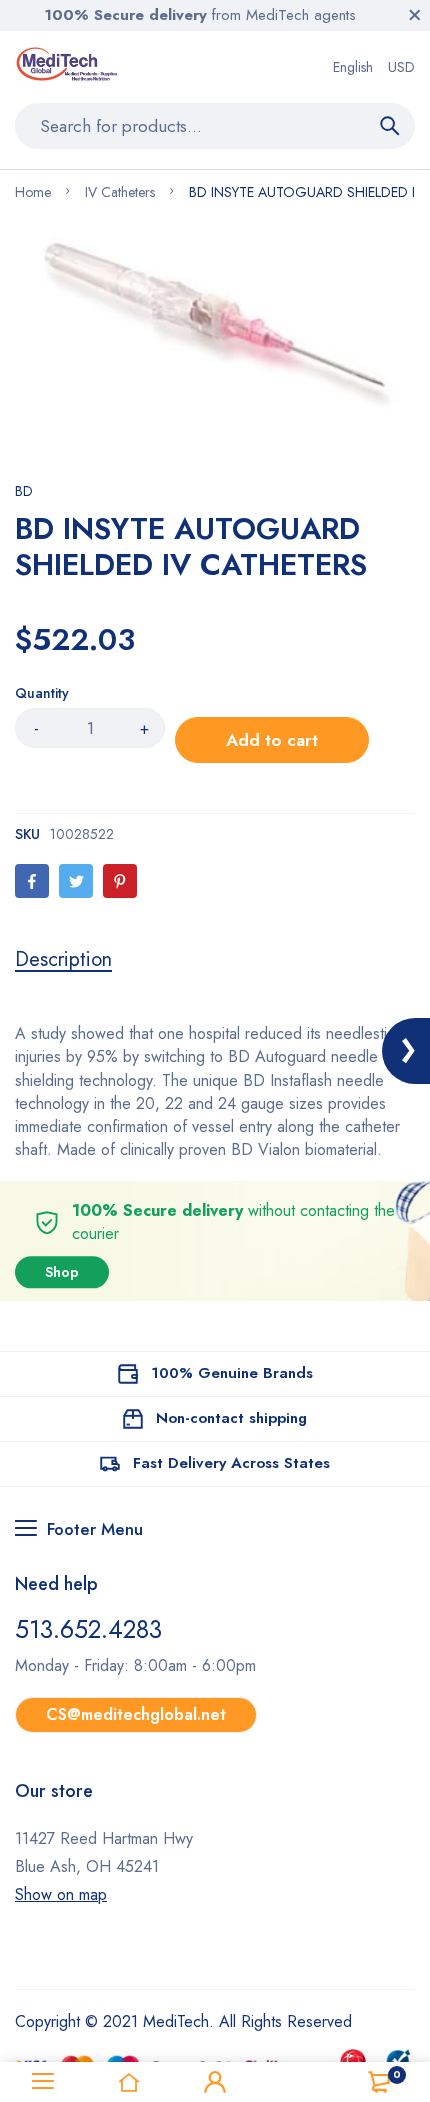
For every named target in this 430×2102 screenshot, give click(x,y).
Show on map (61, 1894)
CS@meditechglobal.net (136, 1714)
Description (63, 960)
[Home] (129, 2082)
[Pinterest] (120, 881)
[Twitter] (76, 881)
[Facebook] (32, 881)
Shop (62, 1272)
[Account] (215, 2082)
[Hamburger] (43, 2082)
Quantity (42, 693)
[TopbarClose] (415, 15)
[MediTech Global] (68, 67)
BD (24, 491)
